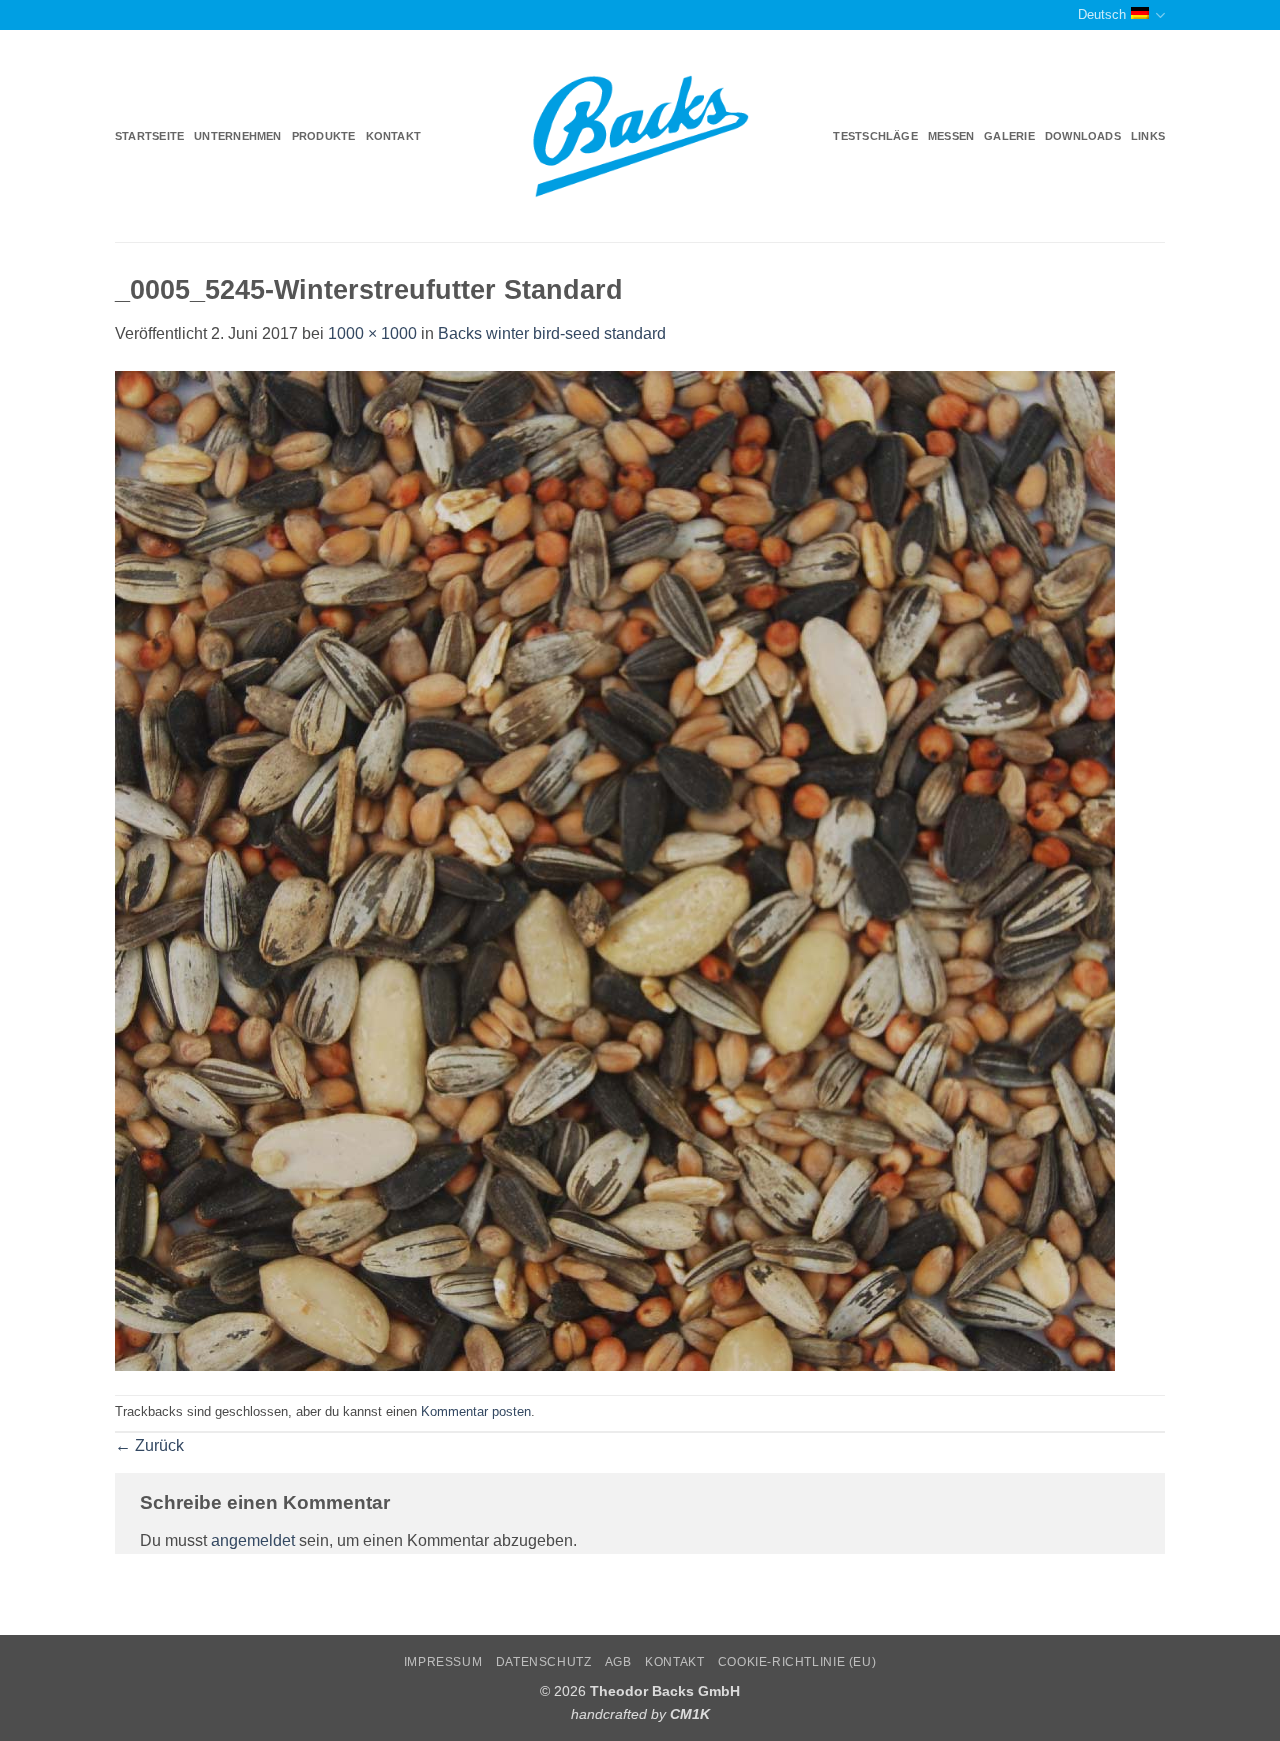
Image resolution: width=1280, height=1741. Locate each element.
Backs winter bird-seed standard (552, 333)
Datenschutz (544, 1662)
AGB (618, 1662)
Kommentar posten (476, 1411)
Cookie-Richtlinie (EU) (797, 1662)
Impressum (443, 1662)
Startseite (149, 136)
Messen (951, 136)
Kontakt (394, 136)
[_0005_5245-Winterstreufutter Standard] (615, 869)
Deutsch (1102, 14)
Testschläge (875, 136)
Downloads (1083, 136)
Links (1148, 136)
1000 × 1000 (372, 333)
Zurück (149, 1445)
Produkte (324, 136)
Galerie (1009, 136)
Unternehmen (237, 136)
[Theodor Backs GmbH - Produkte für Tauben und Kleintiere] (640, 137)
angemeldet (253, 1540)
